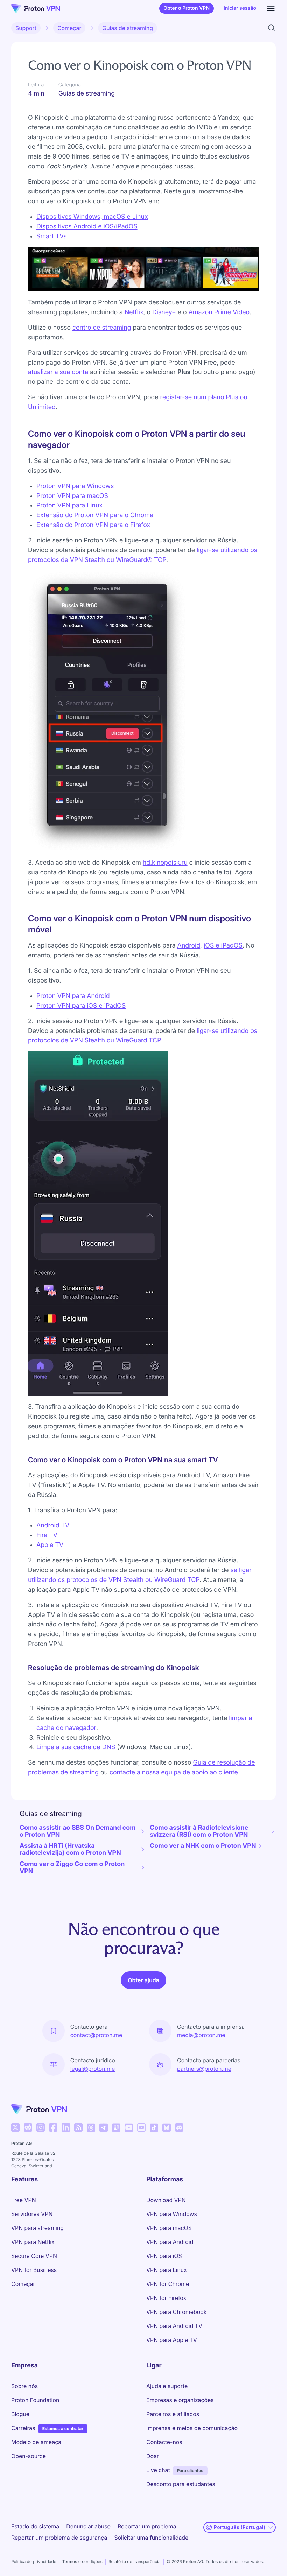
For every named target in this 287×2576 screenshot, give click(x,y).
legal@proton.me (93, 2069)
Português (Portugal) (240, 2527)
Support (26, 28)
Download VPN (166, 2200)
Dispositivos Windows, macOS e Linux (92, 217)
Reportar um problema (147, 2526)
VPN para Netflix (33, 2242)
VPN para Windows (172, 2214)
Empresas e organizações (180, 2400)
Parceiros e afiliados (173, 2414)
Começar (69, 28)
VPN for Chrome (168, 2284)
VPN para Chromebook (176, 2312)
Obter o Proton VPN (187, 8)
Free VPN (24, 2200)
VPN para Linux (167, 2270)
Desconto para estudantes (181, 2484)
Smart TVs (52, 236)
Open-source (29, 2456)
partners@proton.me (204, 2069)
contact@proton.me (96, 2035)
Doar (153, 2456)
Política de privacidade (34, 2561)
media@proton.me (201, 2035)
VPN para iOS (164, 2256)
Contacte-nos (164, 2442)
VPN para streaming (37, 2228)
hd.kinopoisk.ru (165, 863)
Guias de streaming (128, 28)
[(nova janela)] (15, 2127)
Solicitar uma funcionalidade (151, 2538)
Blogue (20, 2414)
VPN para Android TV (174, 2326)
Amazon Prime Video (219, 312)
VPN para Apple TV (172, 2340)
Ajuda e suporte (167, 2386)
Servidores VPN (32, 2214)
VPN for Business (34, 2270)
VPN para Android (170, 2242)
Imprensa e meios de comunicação (192, 2428)
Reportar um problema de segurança (59, 2538)
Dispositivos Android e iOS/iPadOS (87, 227)
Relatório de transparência (135, 2561)
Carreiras (23, 2428)
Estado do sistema (35, 2526)
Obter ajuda (143, 1980)
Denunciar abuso (88, 2526)
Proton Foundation (35, 2400)
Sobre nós (24, 2386)
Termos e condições (82, 2561)
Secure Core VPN (34, 2256)
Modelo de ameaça (36, 2442)
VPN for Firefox (166, 2298)
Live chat (158, 2470)
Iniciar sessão (240, 8)
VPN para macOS (169, 2228)
